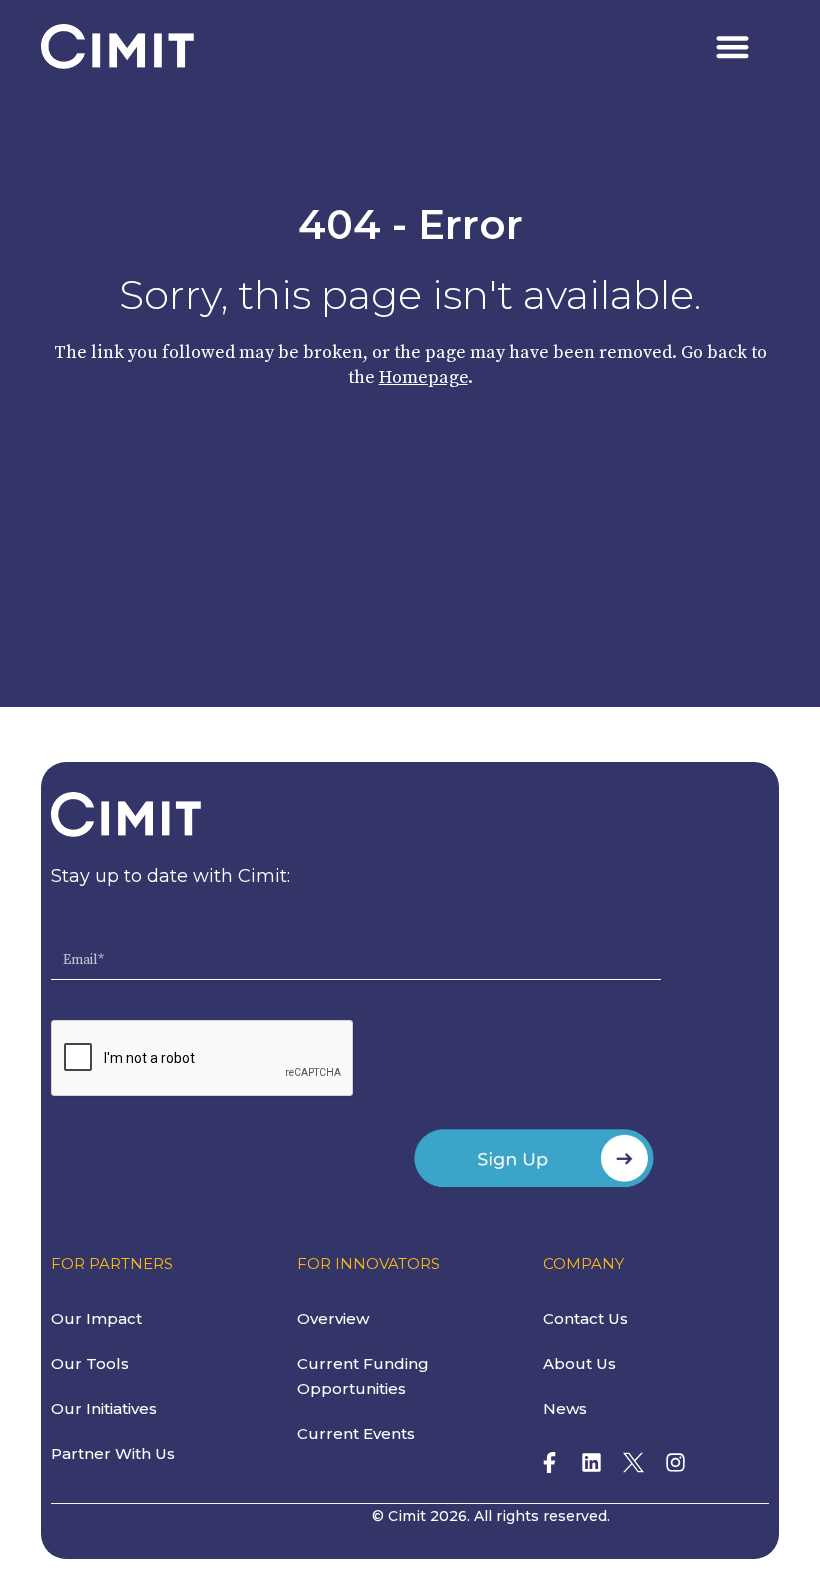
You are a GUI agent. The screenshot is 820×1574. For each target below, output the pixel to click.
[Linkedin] (591, 1462)
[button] (733, 46)
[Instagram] (675, 1462)
